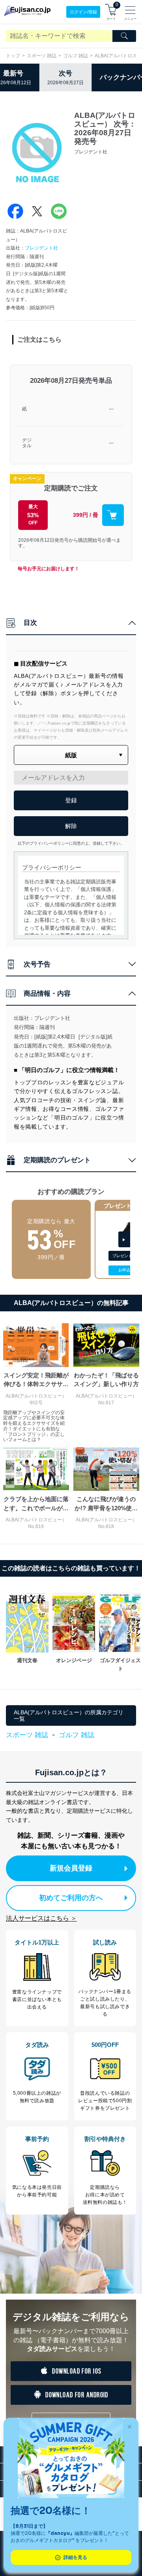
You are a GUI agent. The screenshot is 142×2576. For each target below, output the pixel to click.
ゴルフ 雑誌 (76, 56)
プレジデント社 (41, 248)
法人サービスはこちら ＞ (41, 1918)
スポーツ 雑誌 (42, 56)
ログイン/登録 (83, 12)
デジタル (27, 443)
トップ (13, 56)
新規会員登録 (71, 1868)
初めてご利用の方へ (71, 1898)
